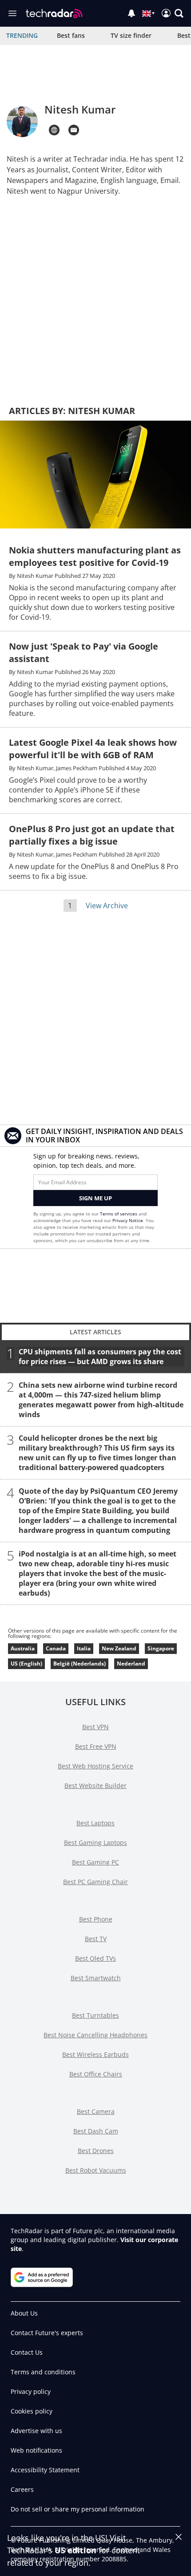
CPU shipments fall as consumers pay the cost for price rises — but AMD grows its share (100, 1357)
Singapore (161, 1648)
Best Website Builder (95, 1786)
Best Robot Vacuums (96, 2170)
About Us (24, 2313)
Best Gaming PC (95, 1862)
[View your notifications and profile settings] (131, 13)
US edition (76, 2550)
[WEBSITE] (54, 130)
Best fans (71, 35)
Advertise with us (36, 2431)
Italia (84, 1648)
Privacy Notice (128, 1220)
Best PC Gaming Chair (95, 1882)
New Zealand (119, 1648)
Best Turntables (95, 2015)
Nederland (131, 1664)
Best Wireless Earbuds (95, 2054)
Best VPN (95, 1727)
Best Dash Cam (96, 2131)
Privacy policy (31, 2391)
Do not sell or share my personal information (78, 2509)
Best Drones (96, 2151)
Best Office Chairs (96, 2074)
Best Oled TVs (95, 1958)
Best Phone (96, 1919)
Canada (56, 1648)
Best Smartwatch (96, 1978)
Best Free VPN (96, 1746)
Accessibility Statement (45, 2470)
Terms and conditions (43, 2372)
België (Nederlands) (80, 1664)
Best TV (96, 1939)
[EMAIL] (74, 130)
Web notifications (36, 2450)
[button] (179, 13)
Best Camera (96, 2111)
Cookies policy (32, 2411)
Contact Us (27, 2352)
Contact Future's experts (47, 2333)
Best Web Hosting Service (95, 1766)
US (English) (26, 1664)
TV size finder (131, 35)
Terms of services (119, 1214)
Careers (22, 2489)
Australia (23, 1648)
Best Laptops (95, 1823)
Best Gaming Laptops (95, 1843)
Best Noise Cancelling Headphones (95, 2035)
